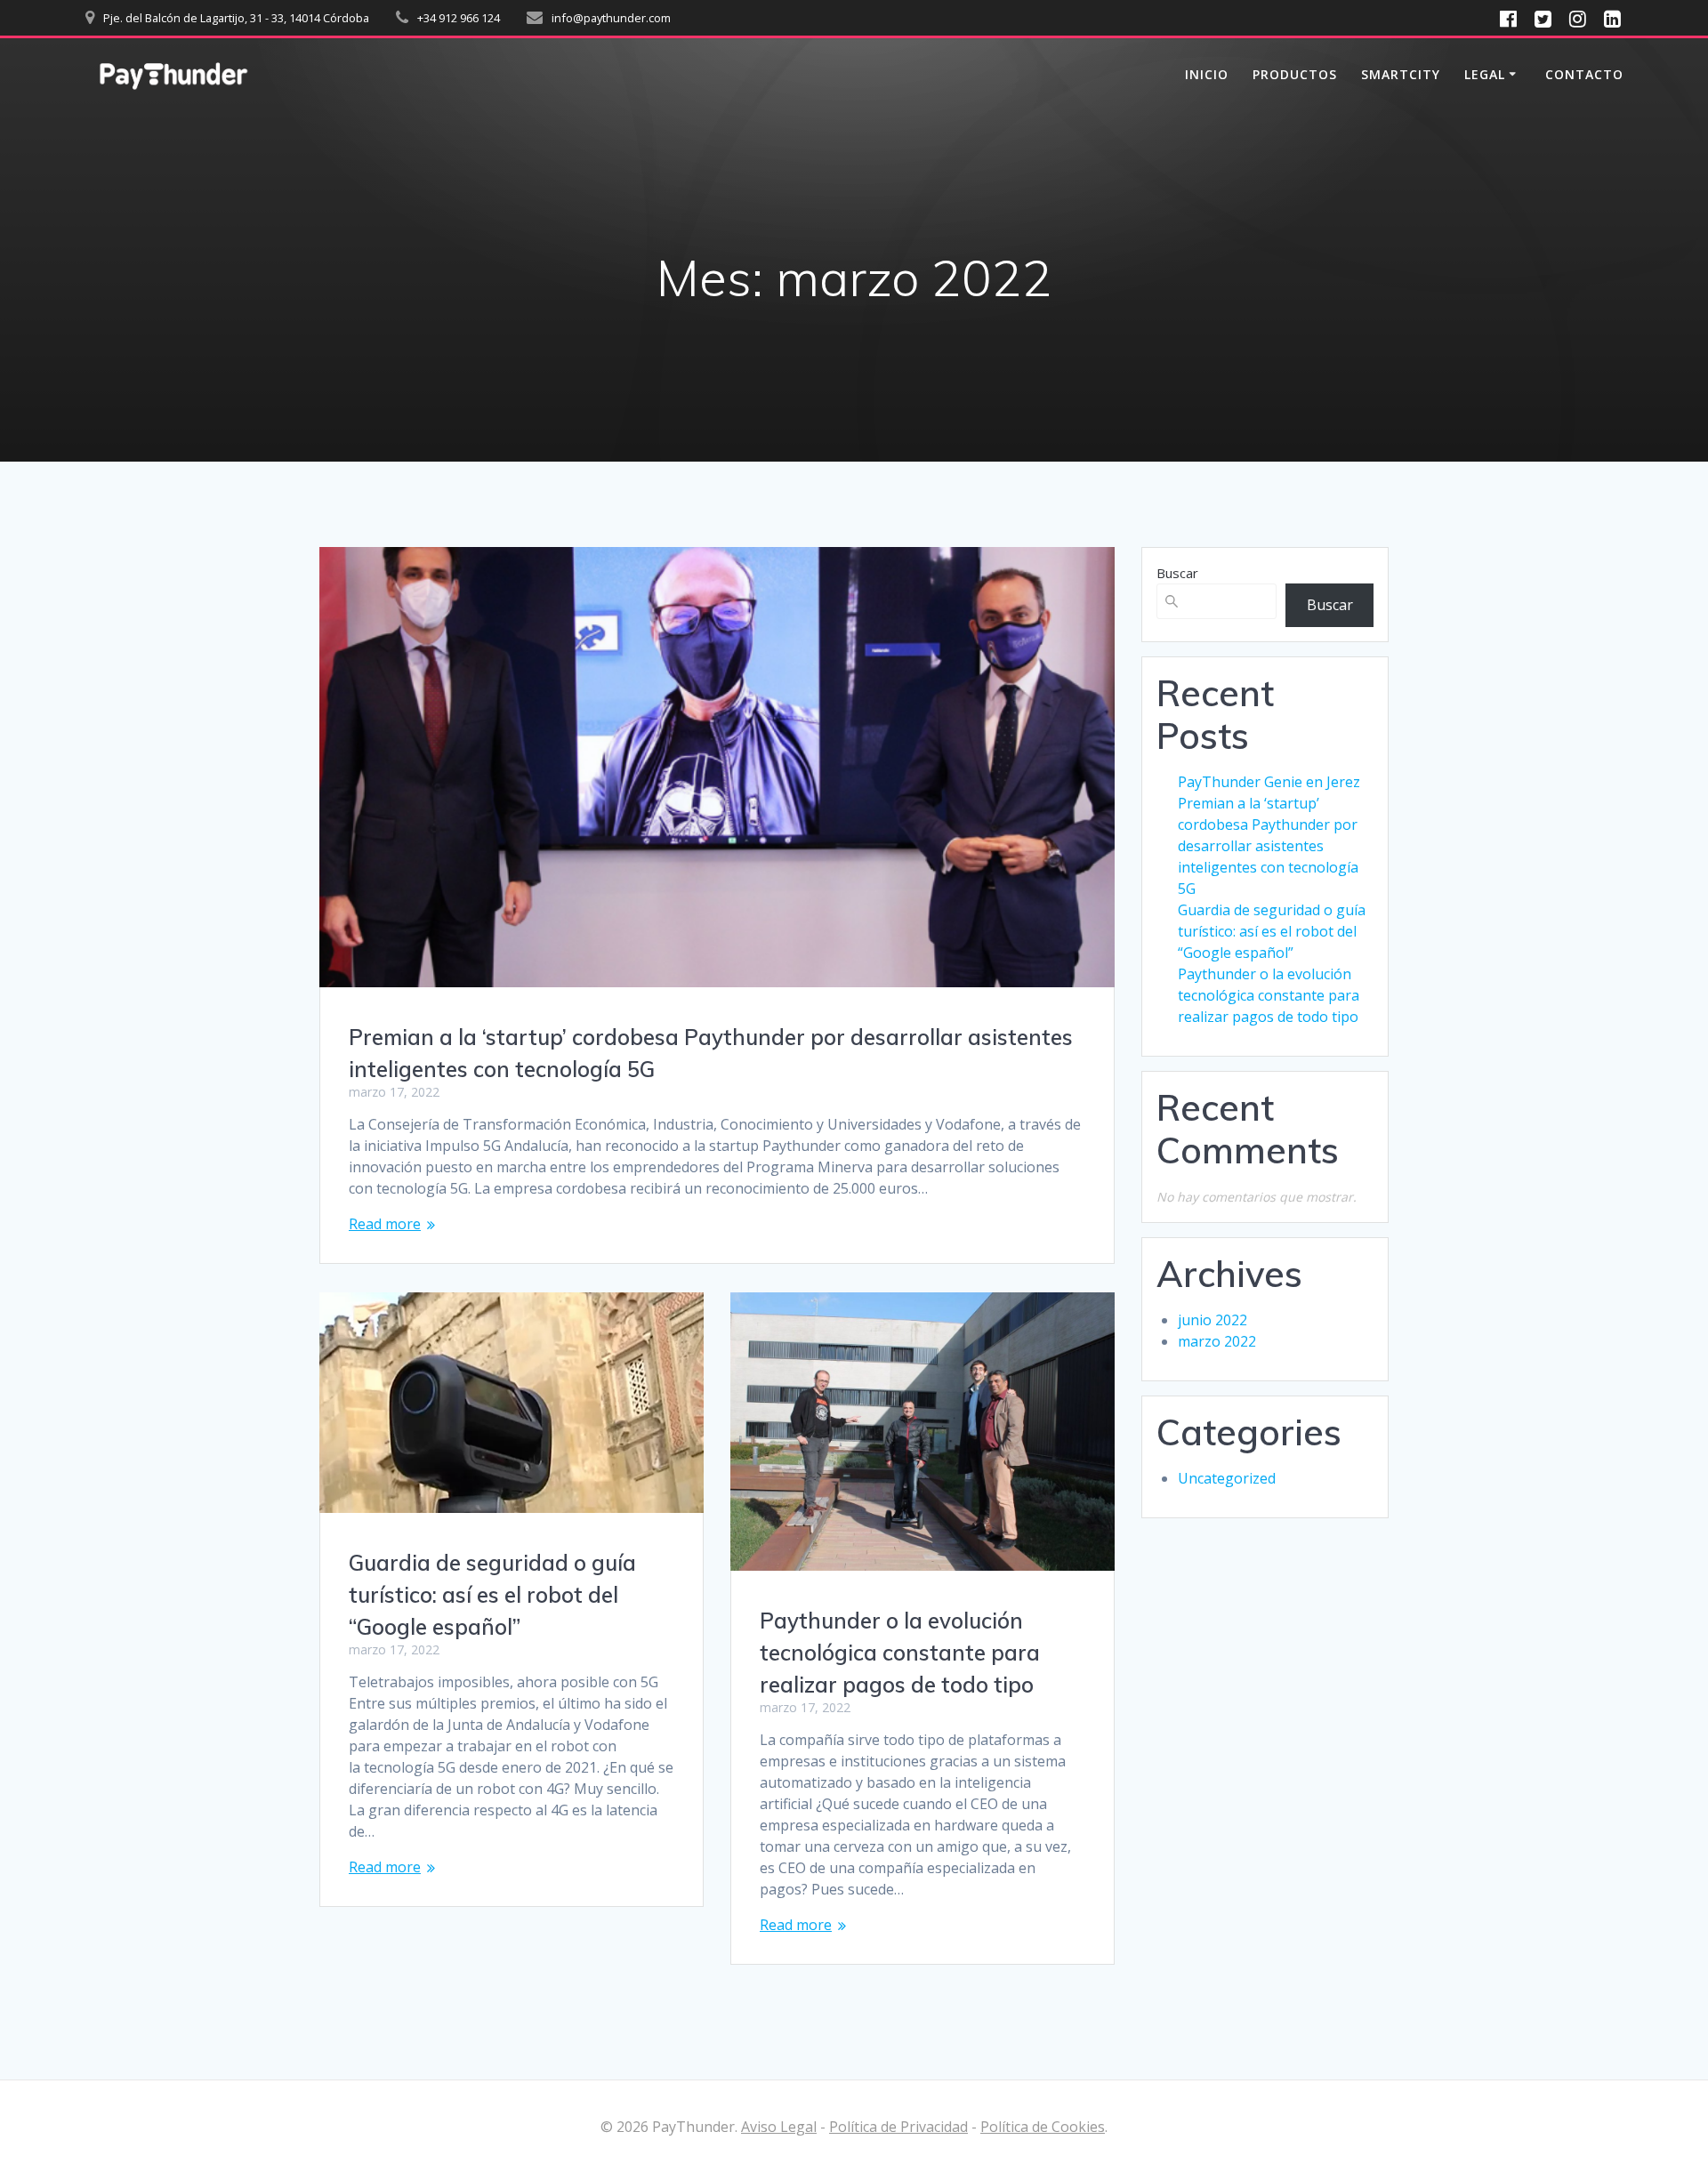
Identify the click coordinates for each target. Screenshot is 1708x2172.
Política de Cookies (1043, 2127)
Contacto (1584, 74)
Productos (1295, 74)
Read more (385, 1224)
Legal (1485, 74)
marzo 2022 (1217, 1341)
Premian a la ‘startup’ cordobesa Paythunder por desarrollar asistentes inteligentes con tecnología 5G (1268, 846)
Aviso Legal (779, 2127)
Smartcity (1401, 74)
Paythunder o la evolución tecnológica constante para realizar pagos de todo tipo (900, 1653)
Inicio (1207, 74)
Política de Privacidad (898, 2127)
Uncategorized (1227, 1478)
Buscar (1177, 573)
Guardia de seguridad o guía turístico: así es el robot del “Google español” (492, 1595)
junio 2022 (1213, 1320)
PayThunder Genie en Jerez (1269, 782)
